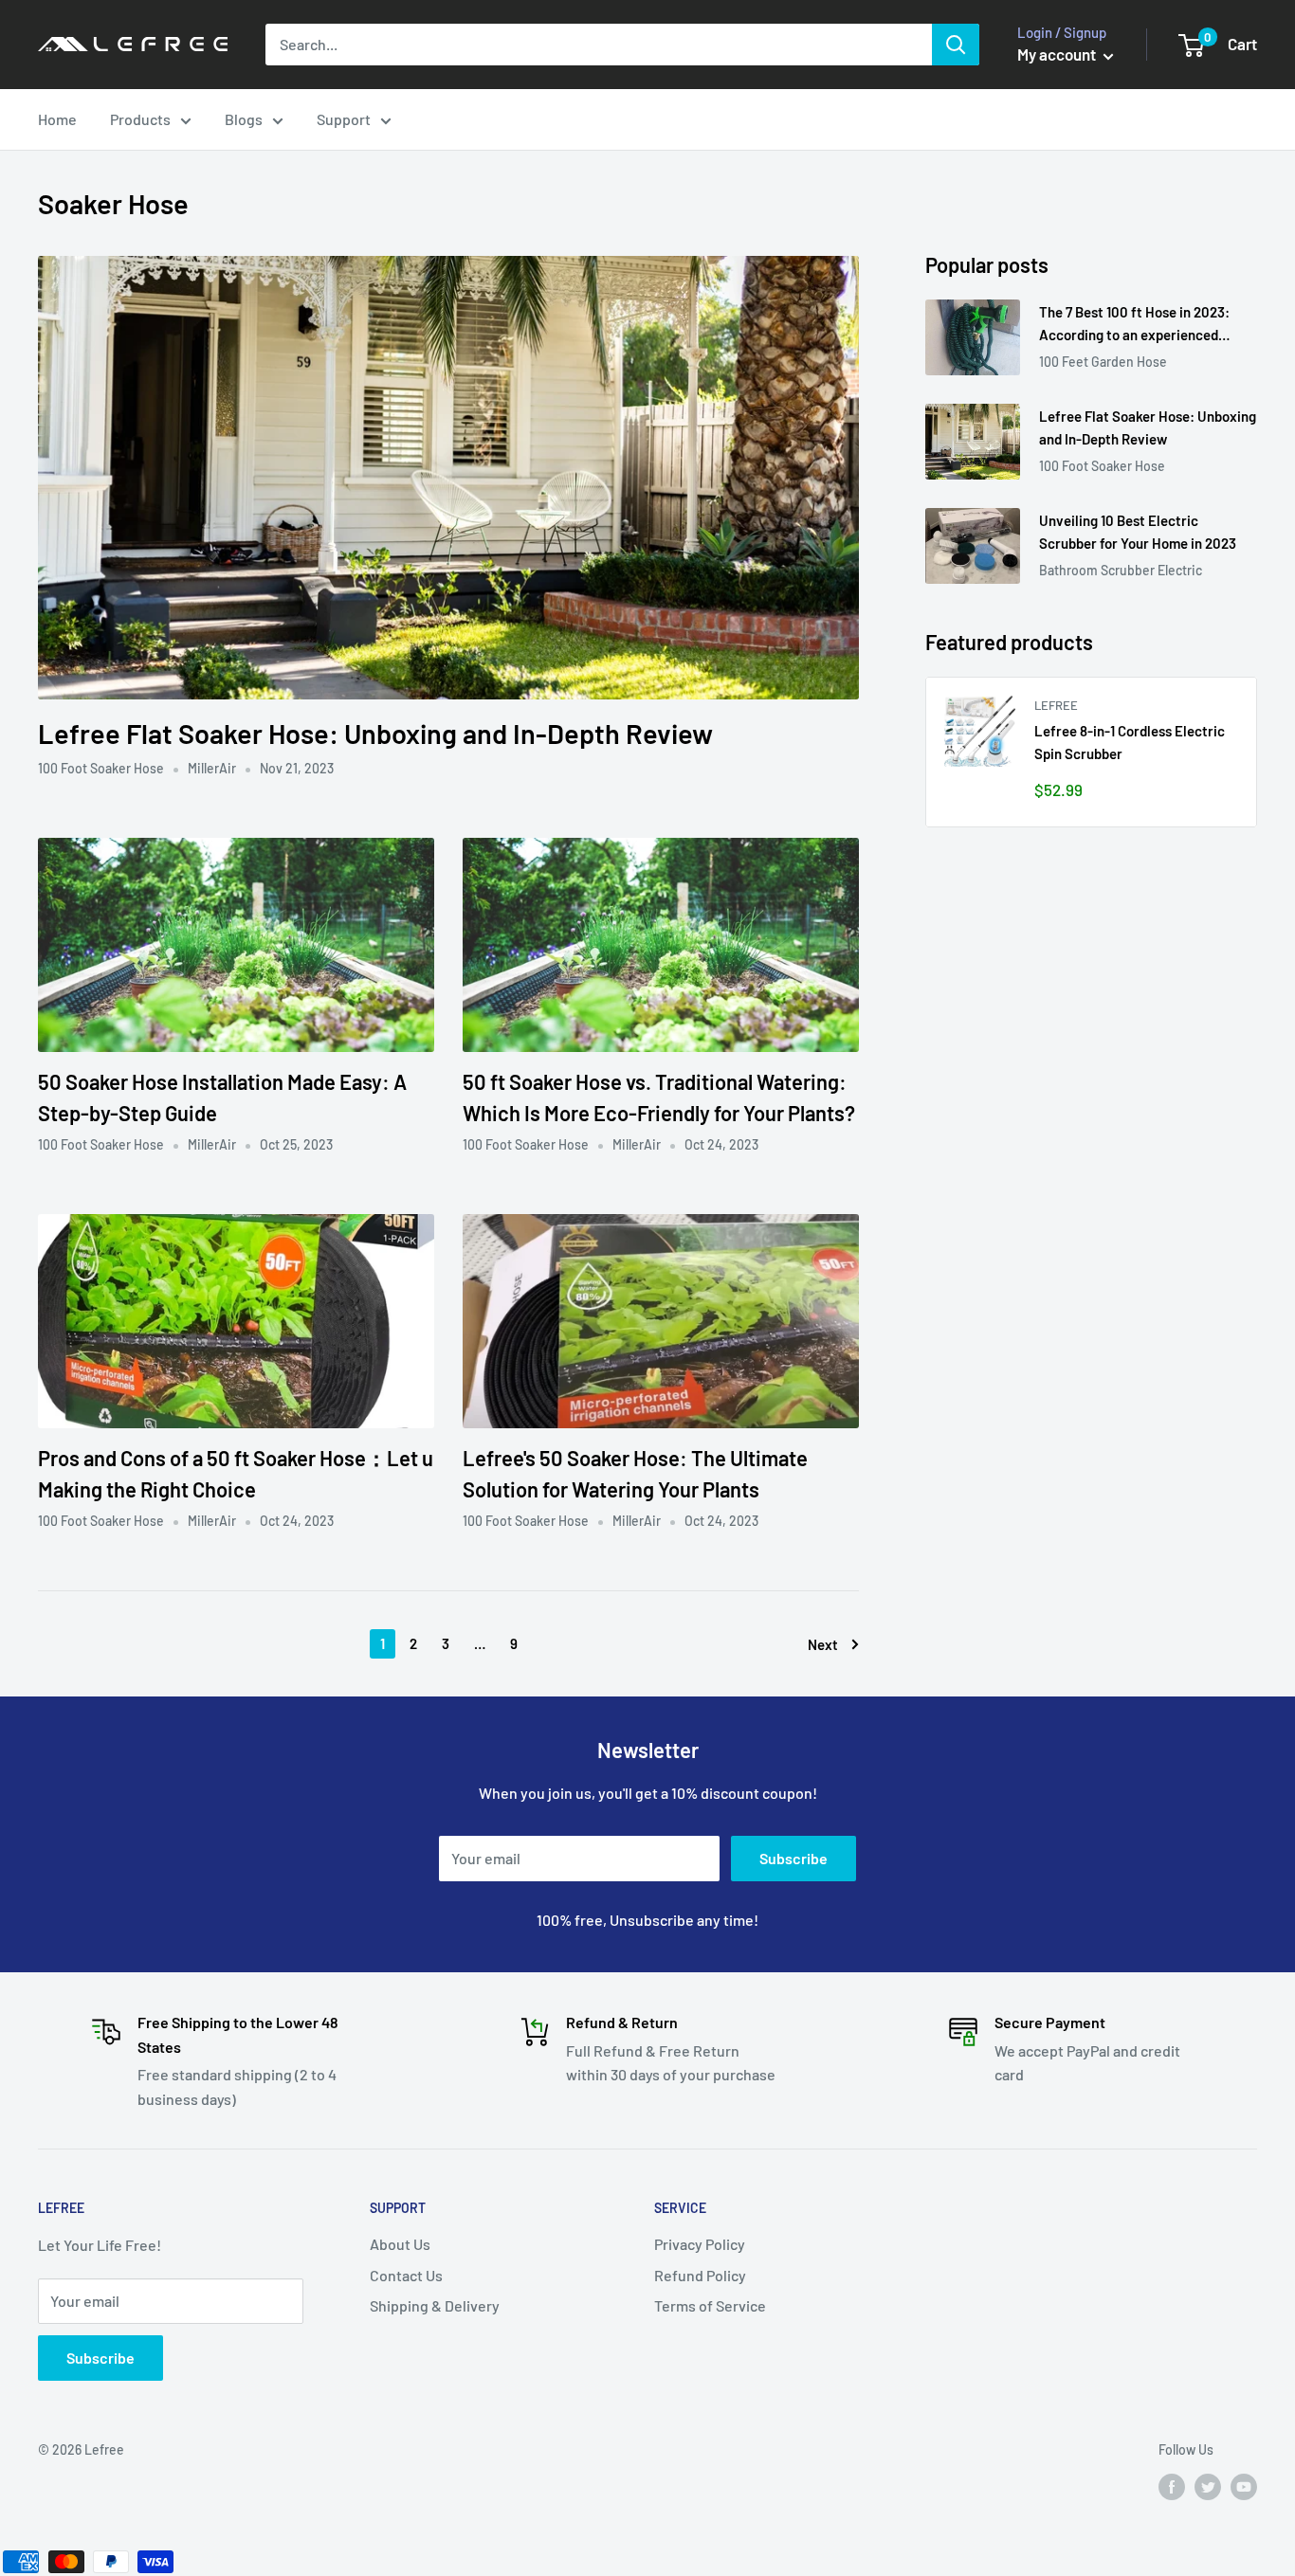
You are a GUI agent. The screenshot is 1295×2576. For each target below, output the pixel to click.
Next (823, 1644)
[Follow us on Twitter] (1208, 2486)
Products (140, 119)
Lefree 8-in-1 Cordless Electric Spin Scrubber (1130, 742)
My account (1058, 54)
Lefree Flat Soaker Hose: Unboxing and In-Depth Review (375, 733)
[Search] (956, 45)
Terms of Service (710, 2305)
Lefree (1056, 705)
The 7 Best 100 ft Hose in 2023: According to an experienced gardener (1134, 325)
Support (344, 119)
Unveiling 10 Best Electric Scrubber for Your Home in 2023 (1138, 531)
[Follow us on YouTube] (1244, 2486)
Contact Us (406, 2275)
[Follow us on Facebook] (1172, 2486)
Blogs (244, 119)
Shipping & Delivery (435, 2305)
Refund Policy (700, 2275)
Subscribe (793, 1858)
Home (57, 119)
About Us (400, 2244)
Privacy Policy (700, 2244)
